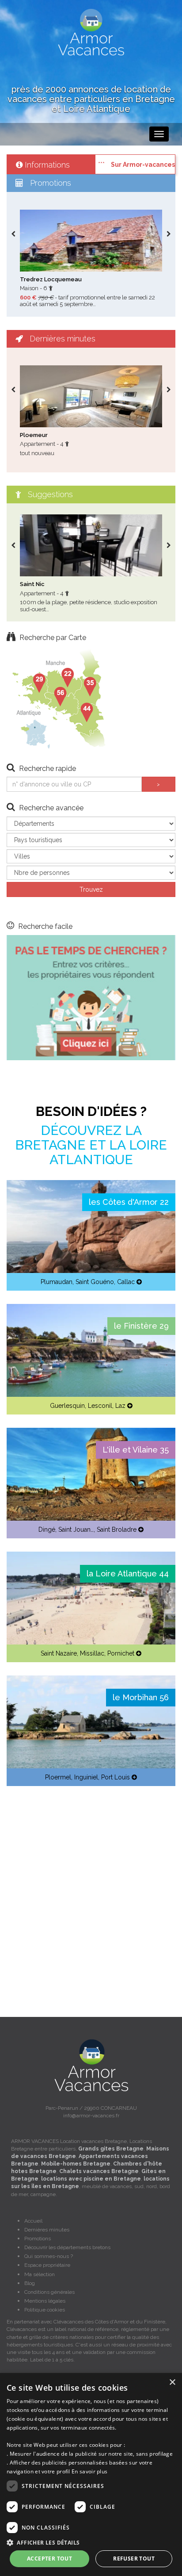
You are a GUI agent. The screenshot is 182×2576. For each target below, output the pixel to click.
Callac (126, 1282)
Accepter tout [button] (49, 2559)
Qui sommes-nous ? (49, 2256)
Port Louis (116, 1777)
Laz (120, 1406)
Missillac (92, 1653)
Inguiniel (86, 1777)
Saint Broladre (117, 1529)
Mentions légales (45, 2301)
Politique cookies (45, 2310)
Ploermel (58, 1777)
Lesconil (100, 1406)
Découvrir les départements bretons (67, 2247)
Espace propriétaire (47, 2265)
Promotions (38, 2239)
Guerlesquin (67, 1406)
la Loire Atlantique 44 (128, 1574)
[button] (91, 2542)
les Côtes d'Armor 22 (129, 1202)
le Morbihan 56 (141, 1697)
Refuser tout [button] (134, 2559)
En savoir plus (89, 2471)
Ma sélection (40, 2274)
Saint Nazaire (59, 1653)
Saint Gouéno (95, 1282)
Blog (30, 2283)
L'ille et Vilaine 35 (136, 1450)
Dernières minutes (47, 2230)
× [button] (172, 2382)
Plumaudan (57, 1282)
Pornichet (121, 1653)
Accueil (33, 2221)
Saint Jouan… (76, 1529)
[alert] (91, 2474)
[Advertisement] (91, 1890)
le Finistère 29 (141, 1326)
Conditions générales (49, 2292)
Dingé (47, 1529)
